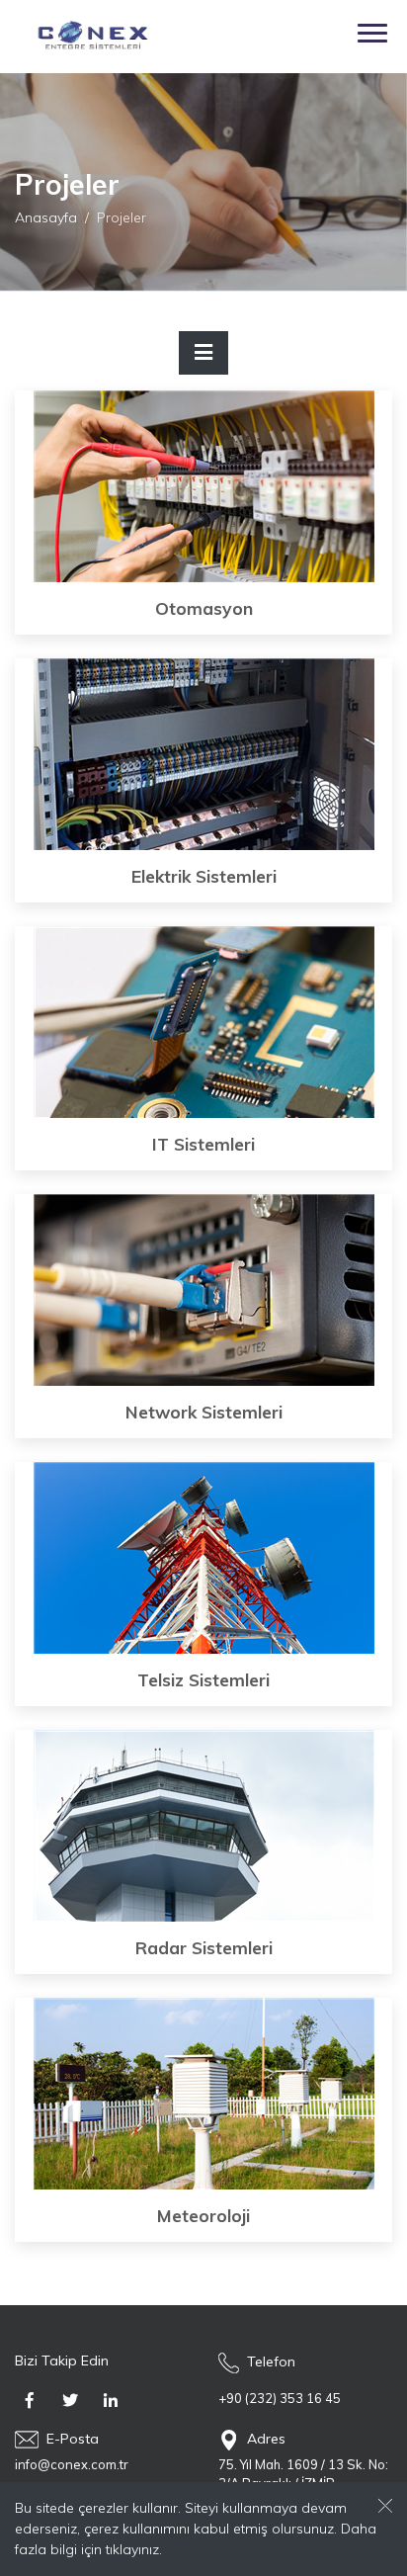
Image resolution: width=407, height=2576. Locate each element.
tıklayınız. (134, 2549)
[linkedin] (111, 2401)
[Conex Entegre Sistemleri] (85, 37)
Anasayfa (46, 216)
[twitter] (70, 2401)
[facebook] (30, 2401)
